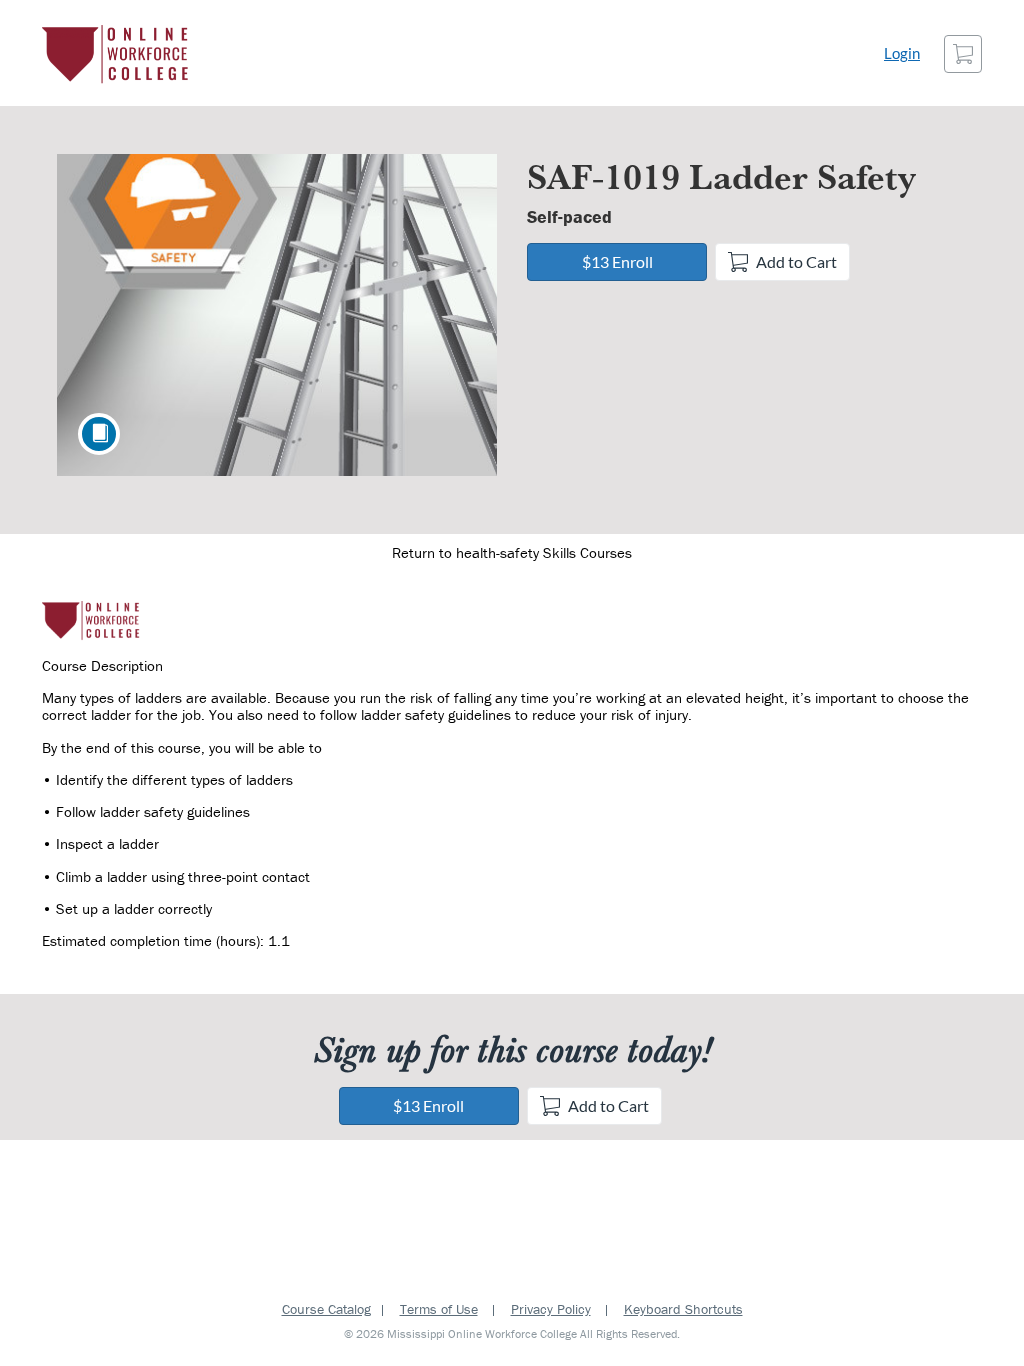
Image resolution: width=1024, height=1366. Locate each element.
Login (902, 53)
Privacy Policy (551, 1309)
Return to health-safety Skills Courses (512, 552)
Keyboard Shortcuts (683, 1309)
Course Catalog (326, 1309)
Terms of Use (439, 1309)
